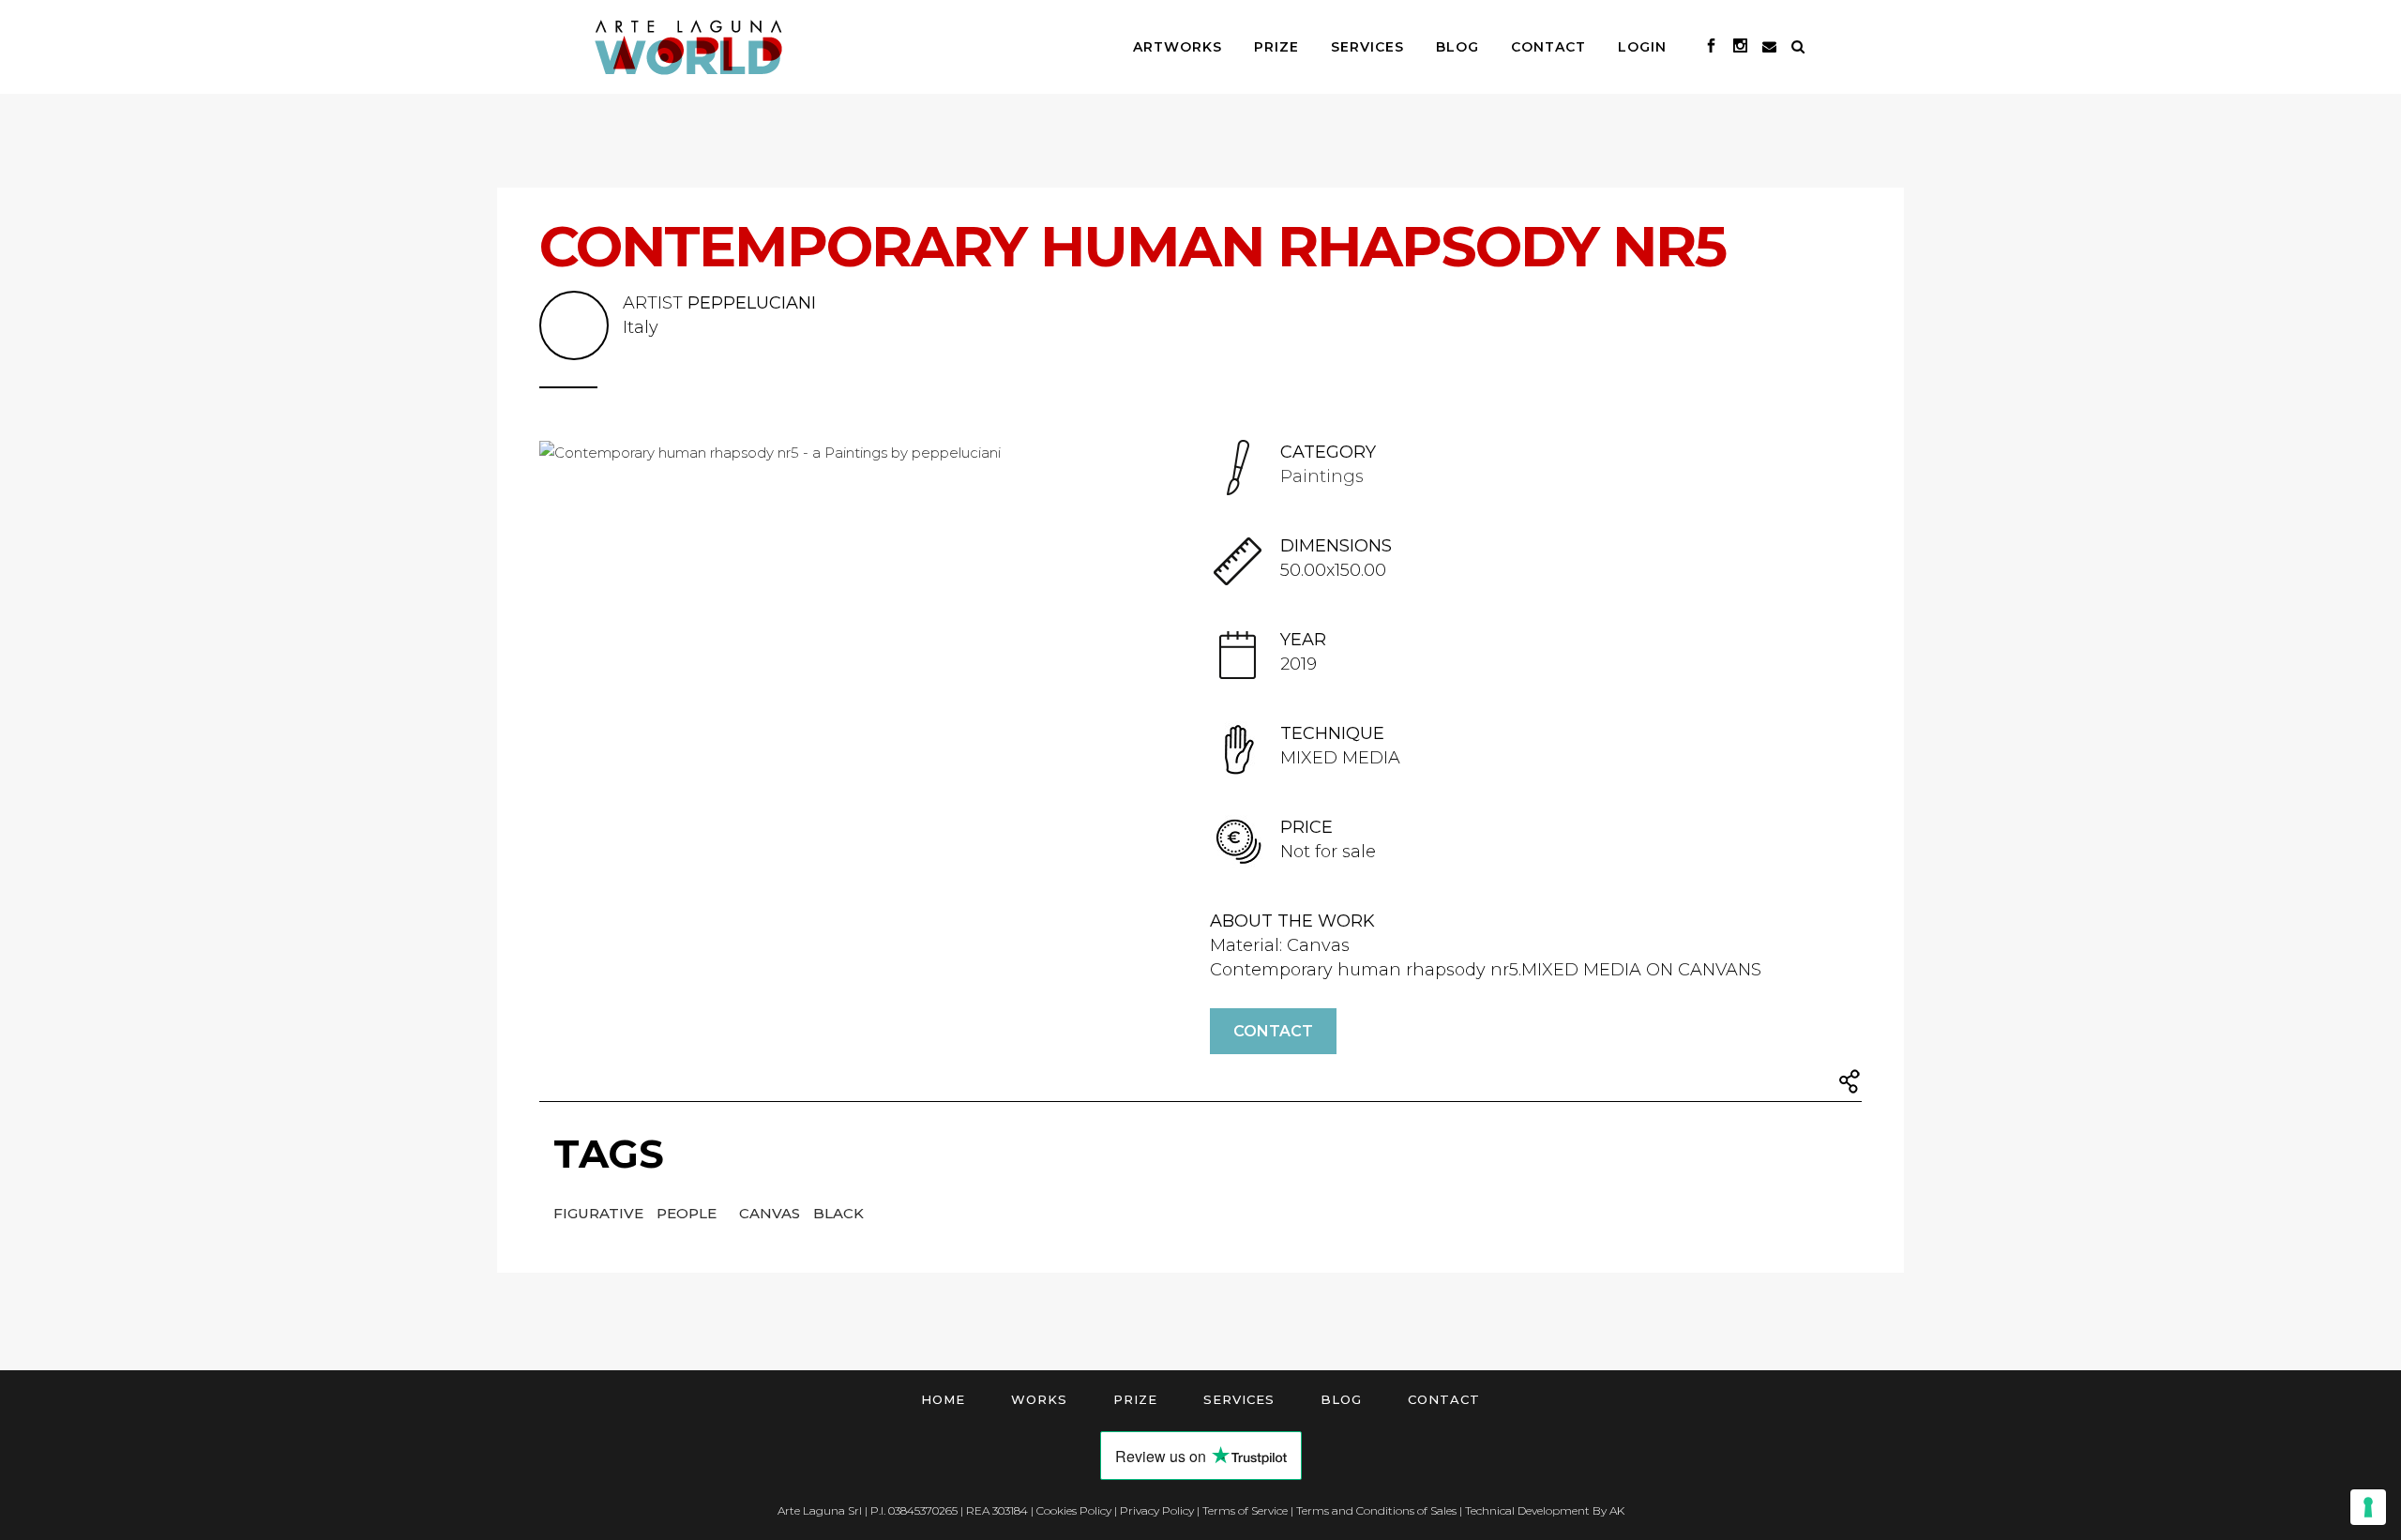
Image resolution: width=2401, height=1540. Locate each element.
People (688, 1213)
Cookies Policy (1074, 1510)
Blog (1341, 1399)
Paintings (1322, 476)
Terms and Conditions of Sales (1376, 1510)
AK (1617, 1510)
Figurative (600, 1213)
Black (838, 1213)
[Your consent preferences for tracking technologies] (2368, 1507)
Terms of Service (1245, 1510)
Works (1039, 1399)
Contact (1273, 1031)
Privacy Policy (1157, 1510)
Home (943, 1399)
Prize (1135, 1399)
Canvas (771, 1213)
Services (1239, 1399)
